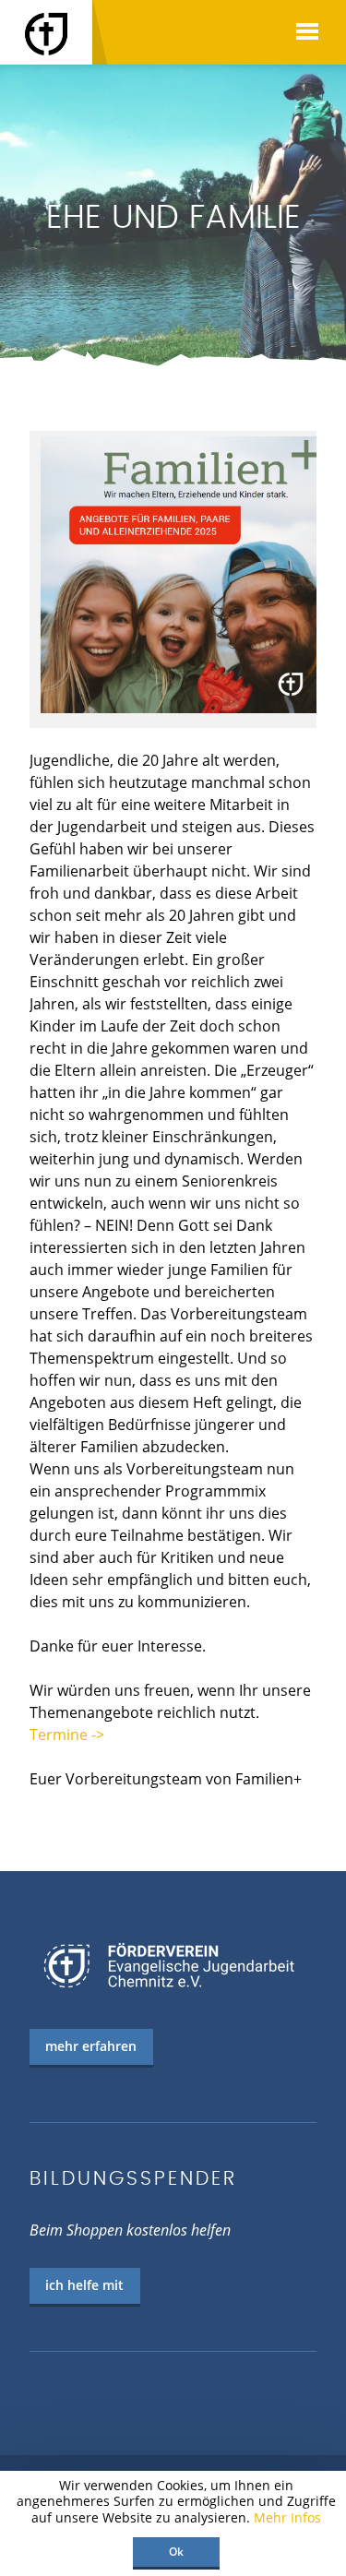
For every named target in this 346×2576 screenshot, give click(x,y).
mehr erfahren (91, 2046)
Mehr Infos (287, 2517)
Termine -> (67, 1735)
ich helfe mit (84, 2285)
